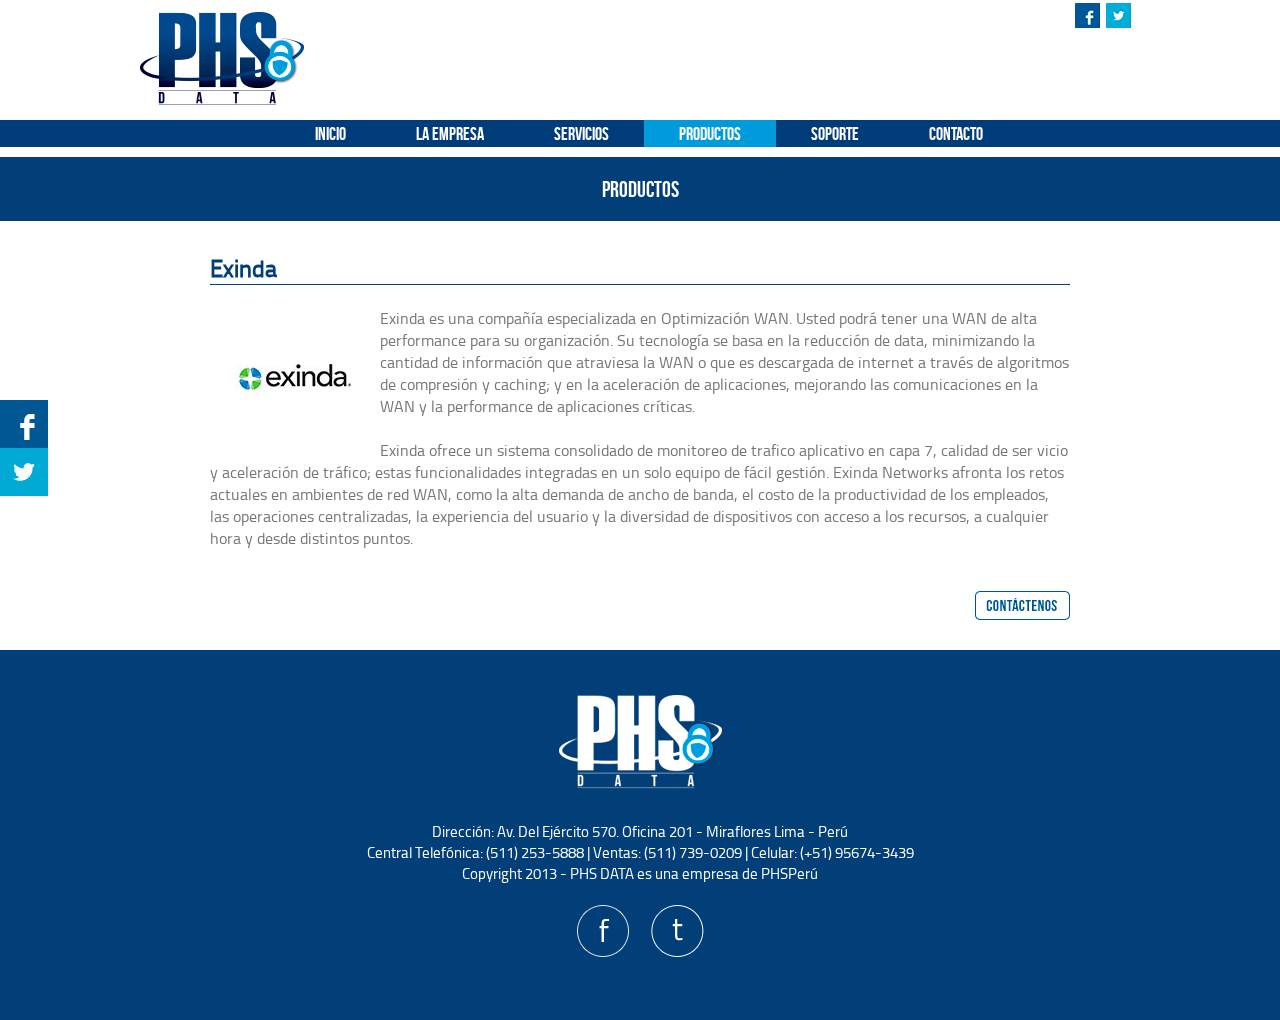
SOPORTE (835, 134)
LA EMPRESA (450, 134)
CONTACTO (956, 134)
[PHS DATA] (640, 785)
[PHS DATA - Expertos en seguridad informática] (222, 99)
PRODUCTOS (710, 134)
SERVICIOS (581, 134)
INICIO (330, 134)
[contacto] (1022, 605)
